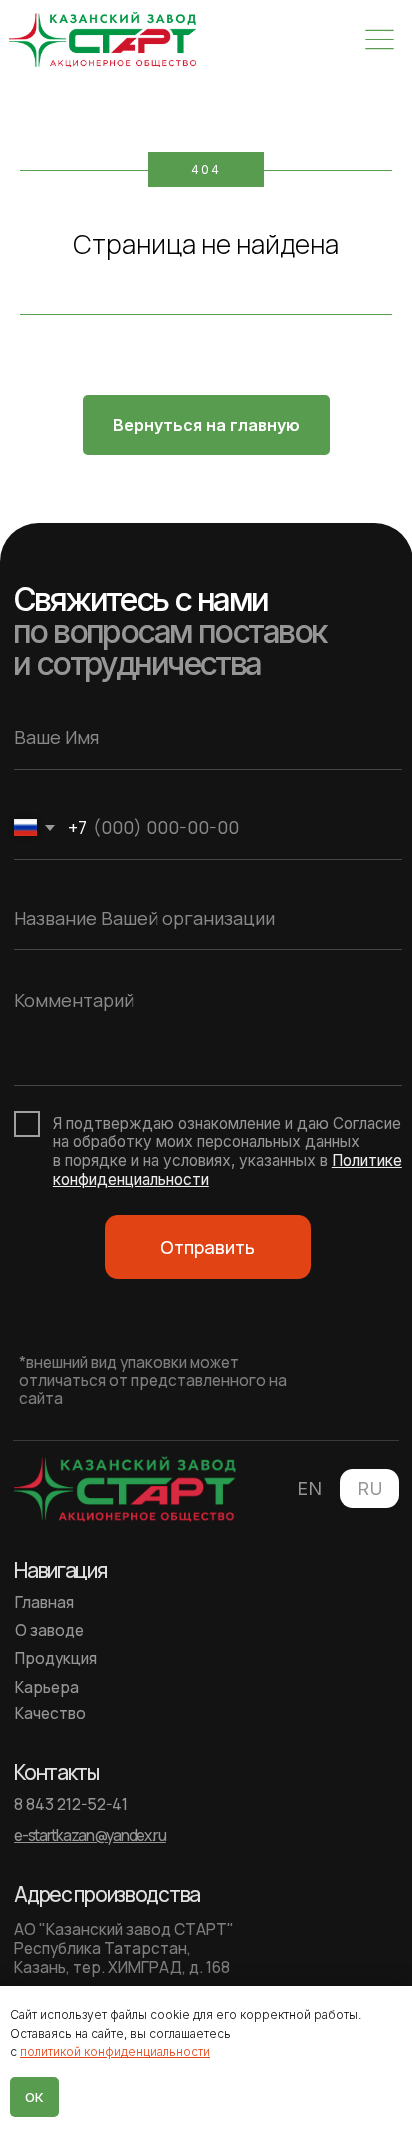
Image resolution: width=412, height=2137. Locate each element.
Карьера (47, 1687)
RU (370, 1488)
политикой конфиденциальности (115, 2051)
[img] (102, 39)
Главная (44, 1602)
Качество (50, 1713)
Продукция (56, 1658)
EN (309, 1488)
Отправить (207, 1247)
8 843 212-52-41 (71, 1804)
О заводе (49, 1630)
